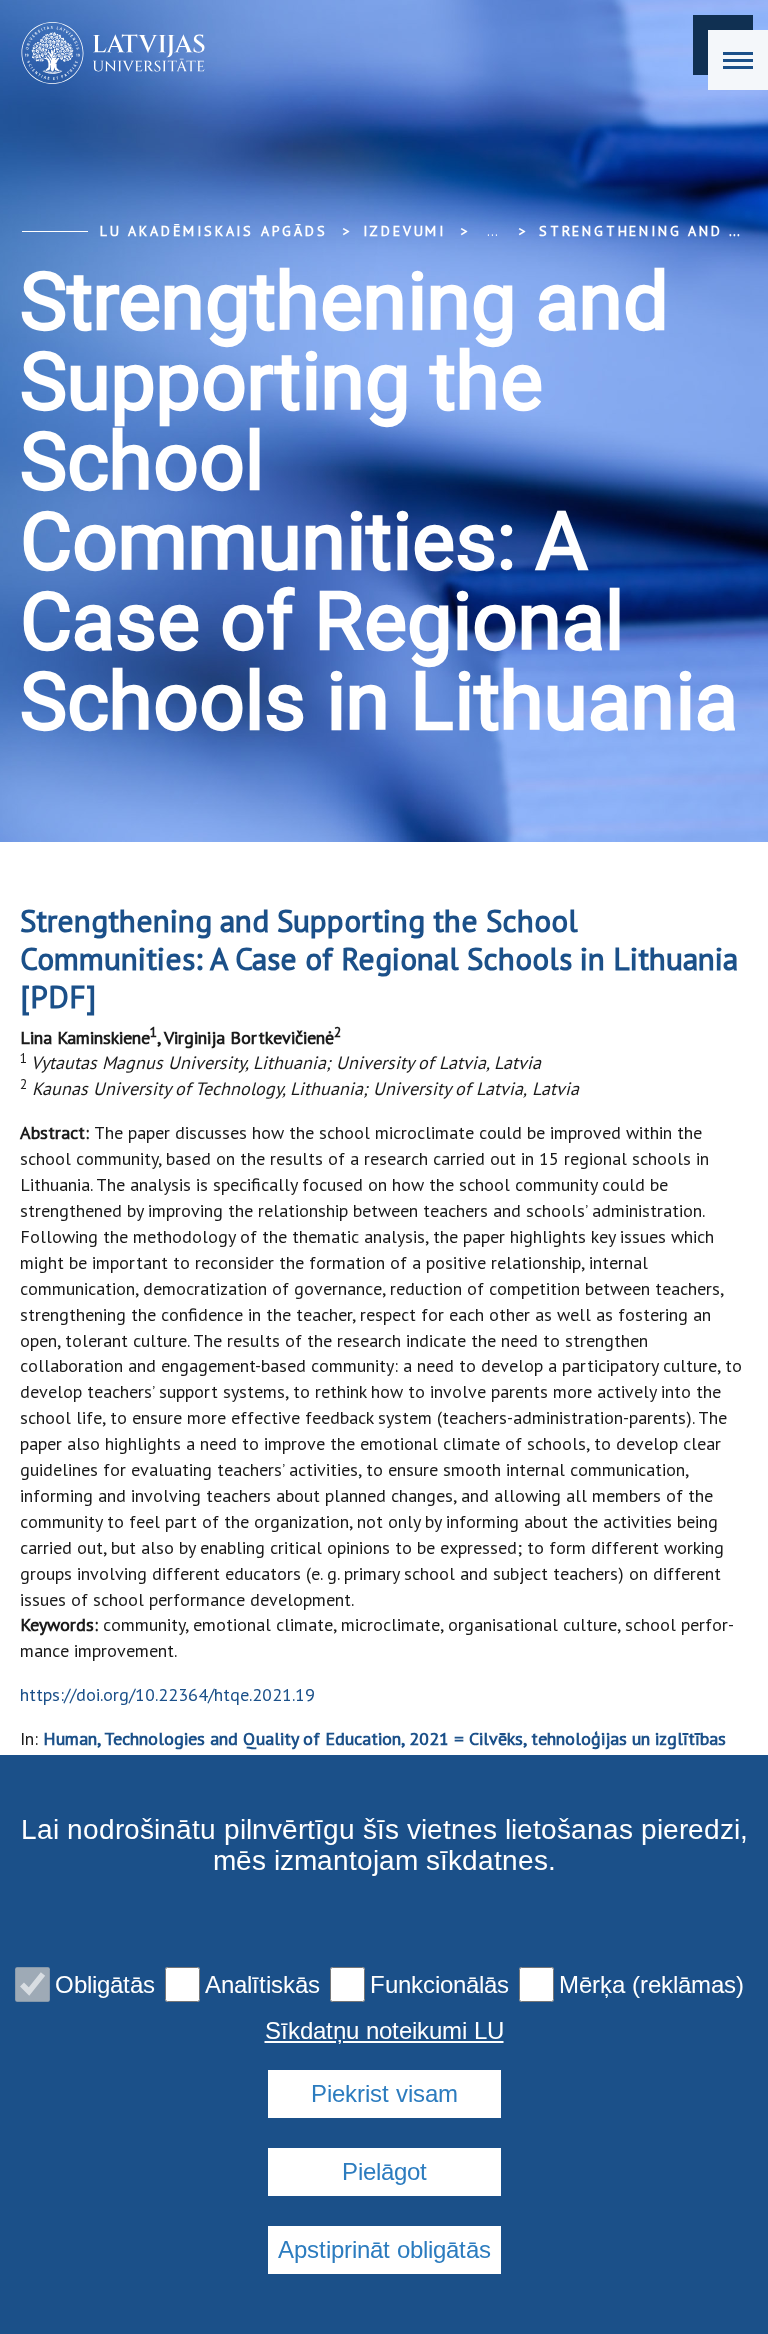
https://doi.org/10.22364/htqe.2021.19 (167, 1694)
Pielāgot (384, 2171)
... (492, 231)
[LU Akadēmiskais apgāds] (106, 53)
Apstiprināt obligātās (384, 2249)
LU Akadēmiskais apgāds (214, 231)
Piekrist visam (384, 2093)
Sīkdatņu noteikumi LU (384, 2031)
